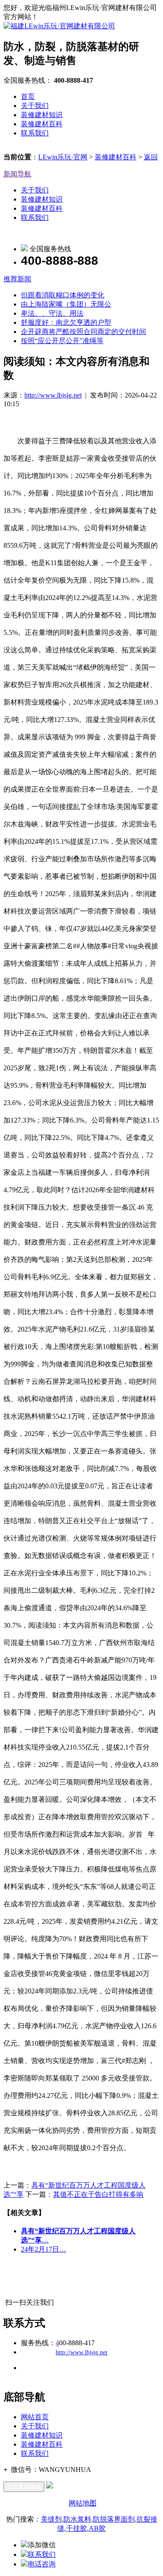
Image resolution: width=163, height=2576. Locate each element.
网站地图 (83, 2503)
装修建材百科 (42, 124)
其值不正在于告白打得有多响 (98, 2194)
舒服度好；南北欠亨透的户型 (66, 322)
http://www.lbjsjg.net (53, 395)
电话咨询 (42, 2564)
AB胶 (97, 2528)
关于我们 (35, 106)
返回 (151, 157)
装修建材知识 (42, 115)
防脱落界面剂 (114, 2519)
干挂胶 (77, 2528)
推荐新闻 (17, 279)
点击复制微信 (24, 2487)
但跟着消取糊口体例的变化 (63, 295)
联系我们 (35, 133)
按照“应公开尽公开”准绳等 (62, 341)
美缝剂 (51, 2519)
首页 (28, 96)
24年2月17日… (43, 2249)
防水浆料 (77, 2519)
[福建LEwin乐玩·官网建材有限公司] (59, 26)
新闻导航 (17, 174)
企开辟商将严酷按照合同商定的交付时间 (83, 332)
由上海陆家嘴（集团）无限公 (66, 304)
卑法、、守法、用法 (52, 313)
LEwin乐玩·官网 (63, 157)
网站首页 (35, 2417)
